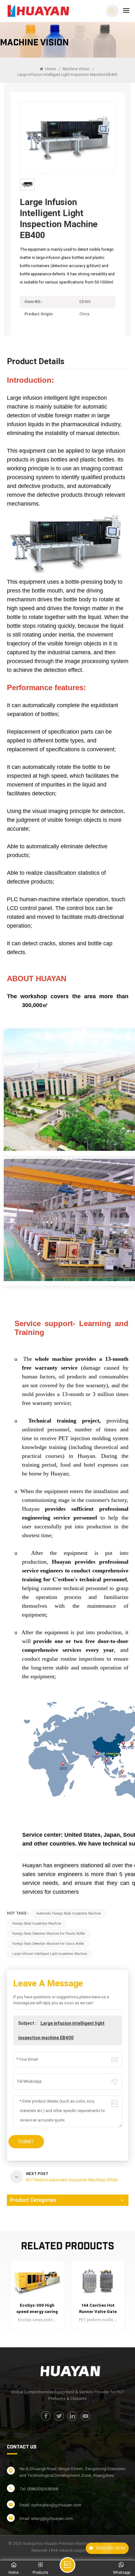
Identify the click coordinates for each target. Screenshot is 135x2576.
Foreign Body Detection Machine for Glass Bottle (48, 1944)
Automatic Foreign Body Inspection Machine (69, 1913)
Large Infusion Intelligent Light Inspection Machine (50, 1954)
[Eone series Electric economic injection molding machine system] (98, 2281)
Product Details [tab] (36, 362)
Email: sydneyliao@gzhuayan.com (50, 2505)
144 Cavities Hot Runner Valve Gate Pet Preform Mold (37, 2309)
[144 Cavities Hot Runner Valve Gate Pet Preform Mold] (37, 2281)
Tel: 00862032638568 (39, 2489)
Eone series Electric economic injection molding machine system (98, 2309)
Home (50, 69)
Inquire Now (111, 2548)
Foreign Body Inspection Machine (37, 1923)
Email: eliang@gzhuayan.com (46, 2519)
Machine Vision (76, 69)
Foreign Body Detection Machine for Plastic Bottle (49, 1934)
